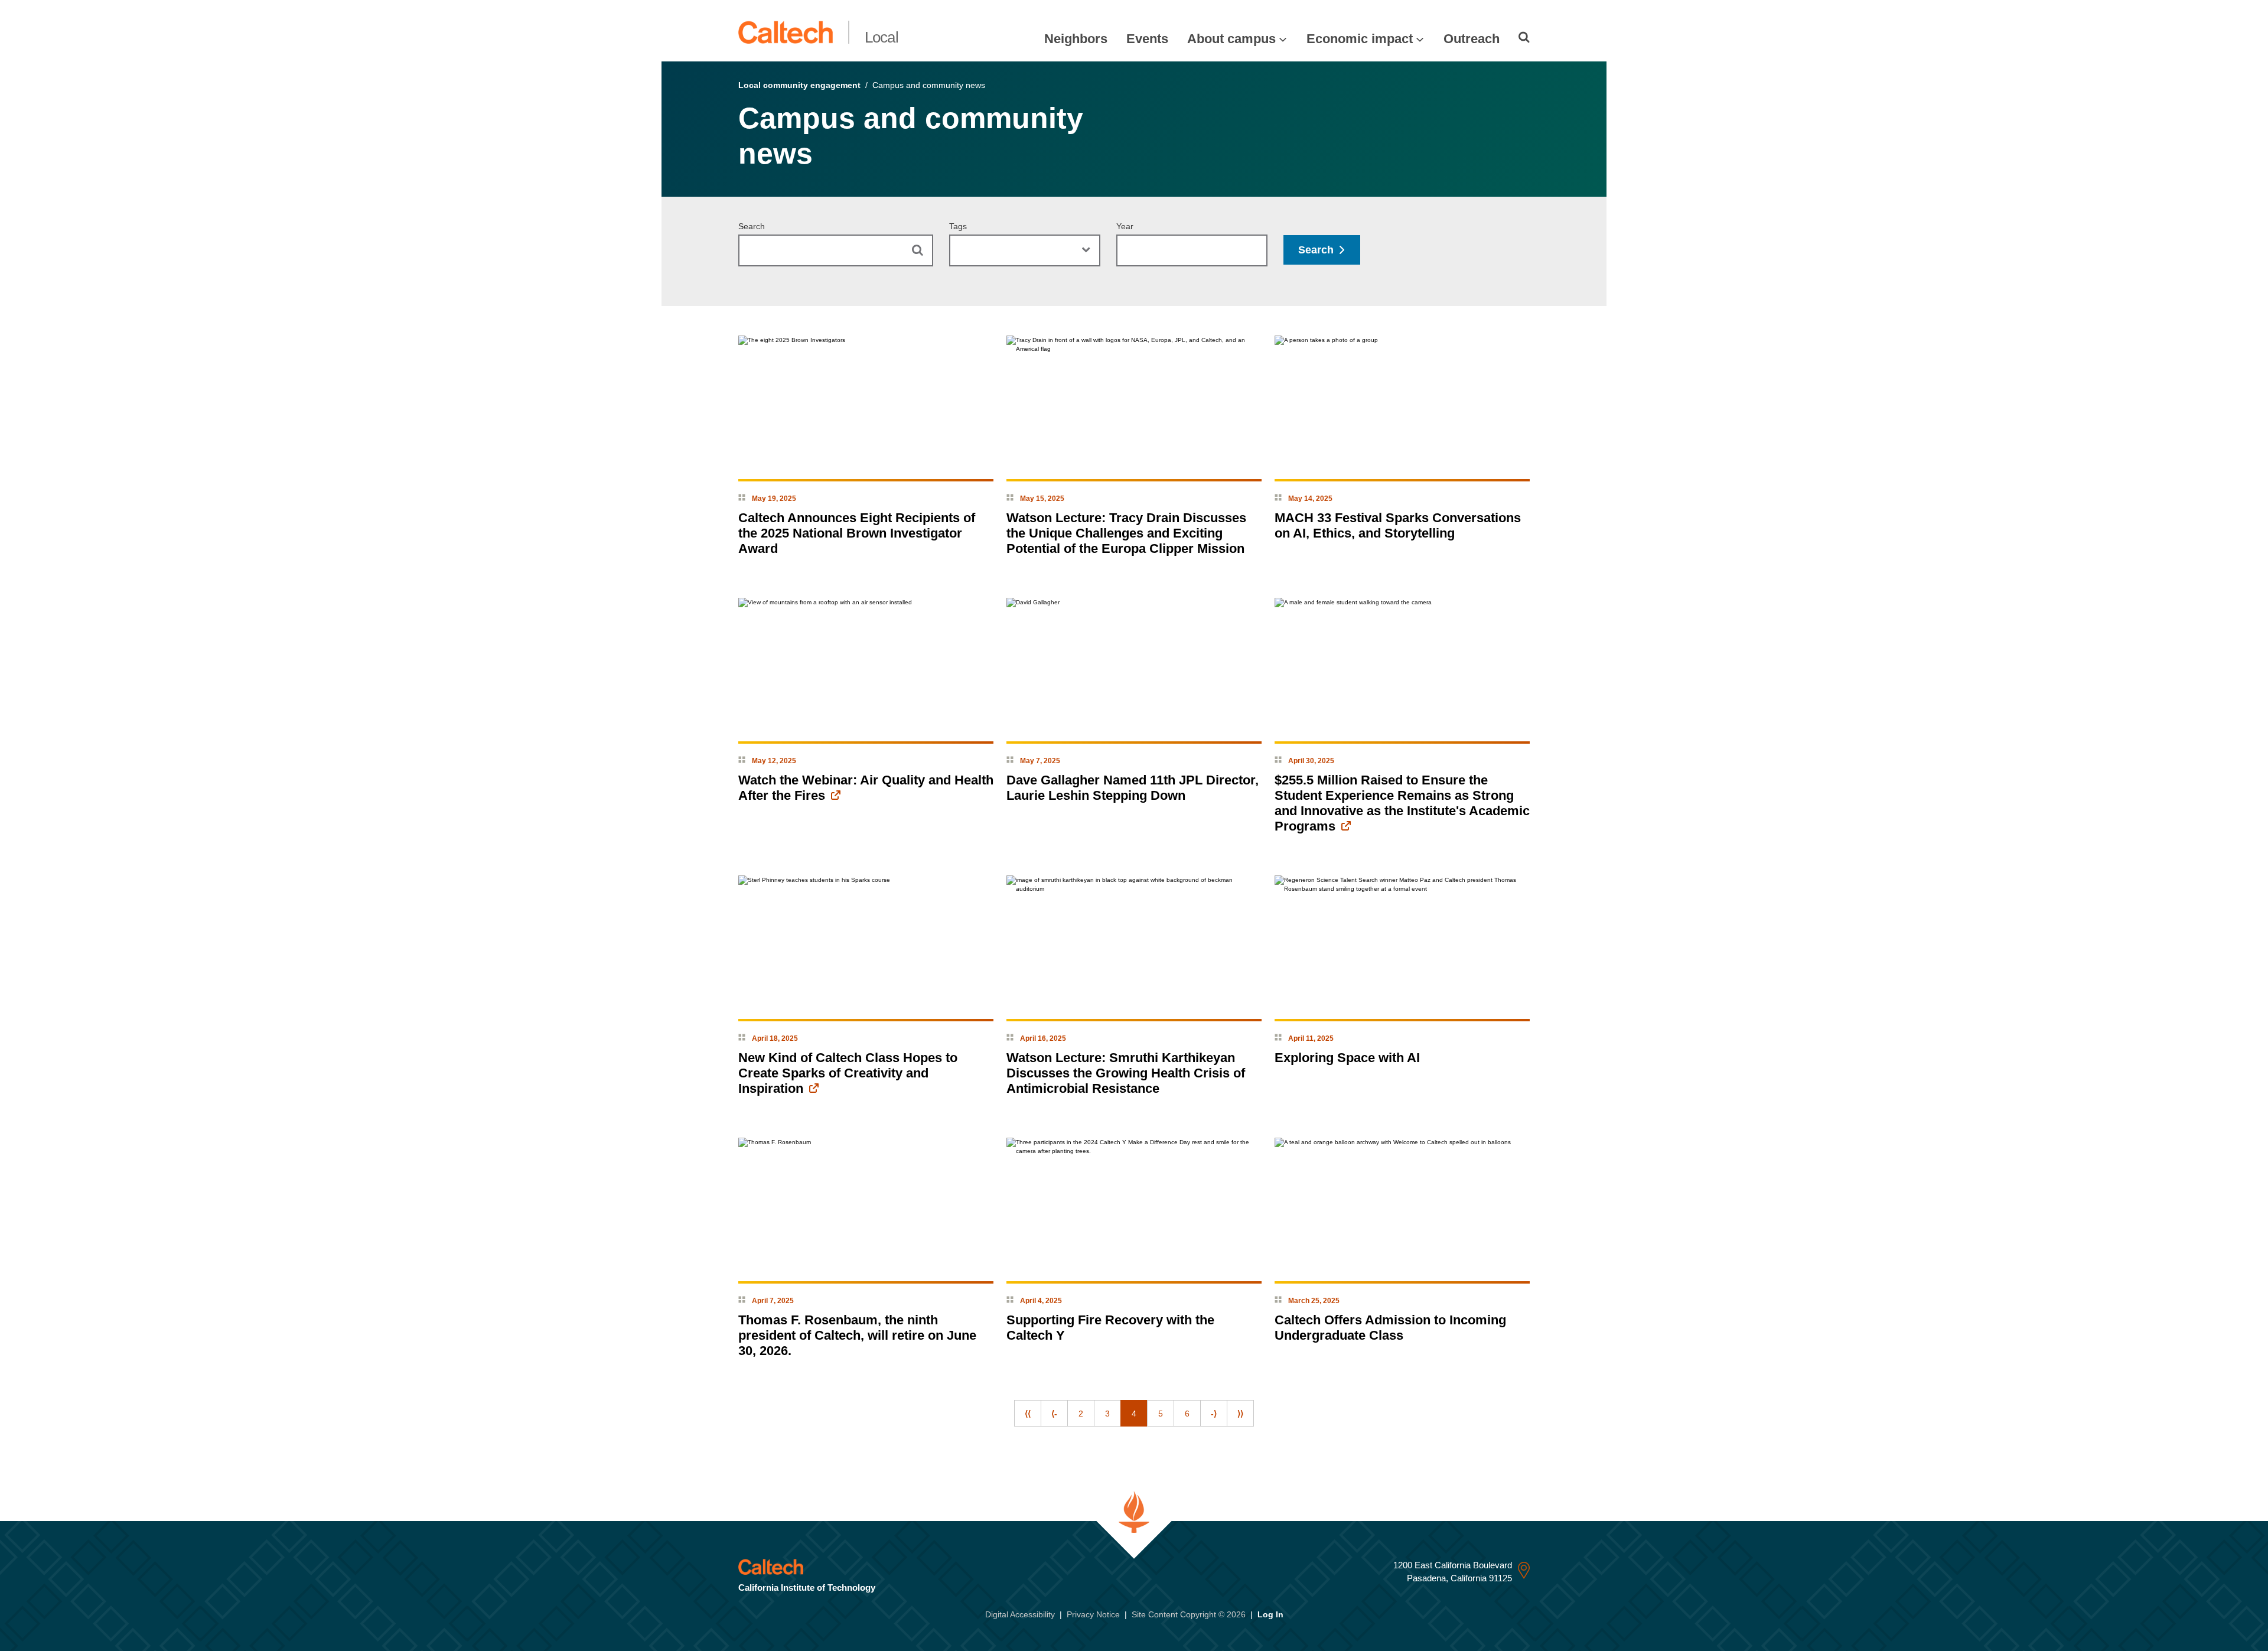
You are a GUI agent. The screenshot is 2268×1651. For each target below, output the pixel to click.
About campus (1231, 39)
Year (1125, 226)
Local (882, 37)
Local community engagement (799, 85)
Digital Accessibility (1020, 1614)
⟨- (1054, 1414)
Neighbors (1076, 39)
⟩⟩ (1240, 1414)
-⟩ (1214, 1414)
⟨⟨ (1028, 1414)
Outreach (1472, 39)
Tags (958, 226)
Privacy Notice (1093, 1614)
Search (752, 226)
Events (1147, 39)
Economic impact (1360, 39)
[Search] (1524, 37)
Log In (1270, 1614)
